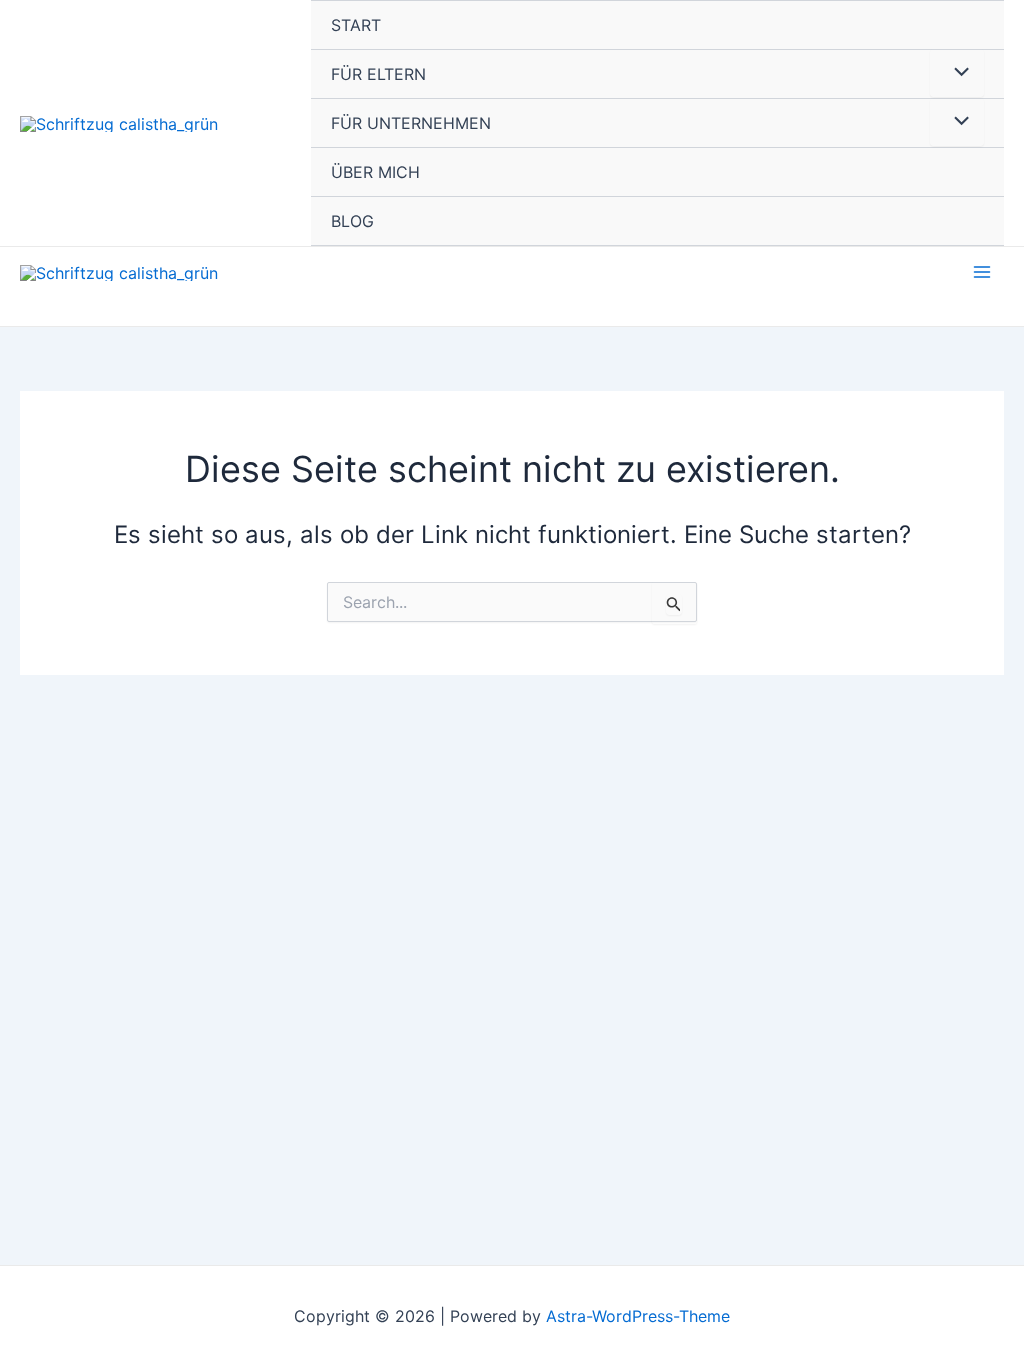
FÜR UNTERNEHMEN (411, 123)
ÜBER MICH (375, 172)
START (356, 25)
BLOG (352, 221)
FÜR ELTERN (378, 74)
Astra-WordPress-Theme (638, 1316)
